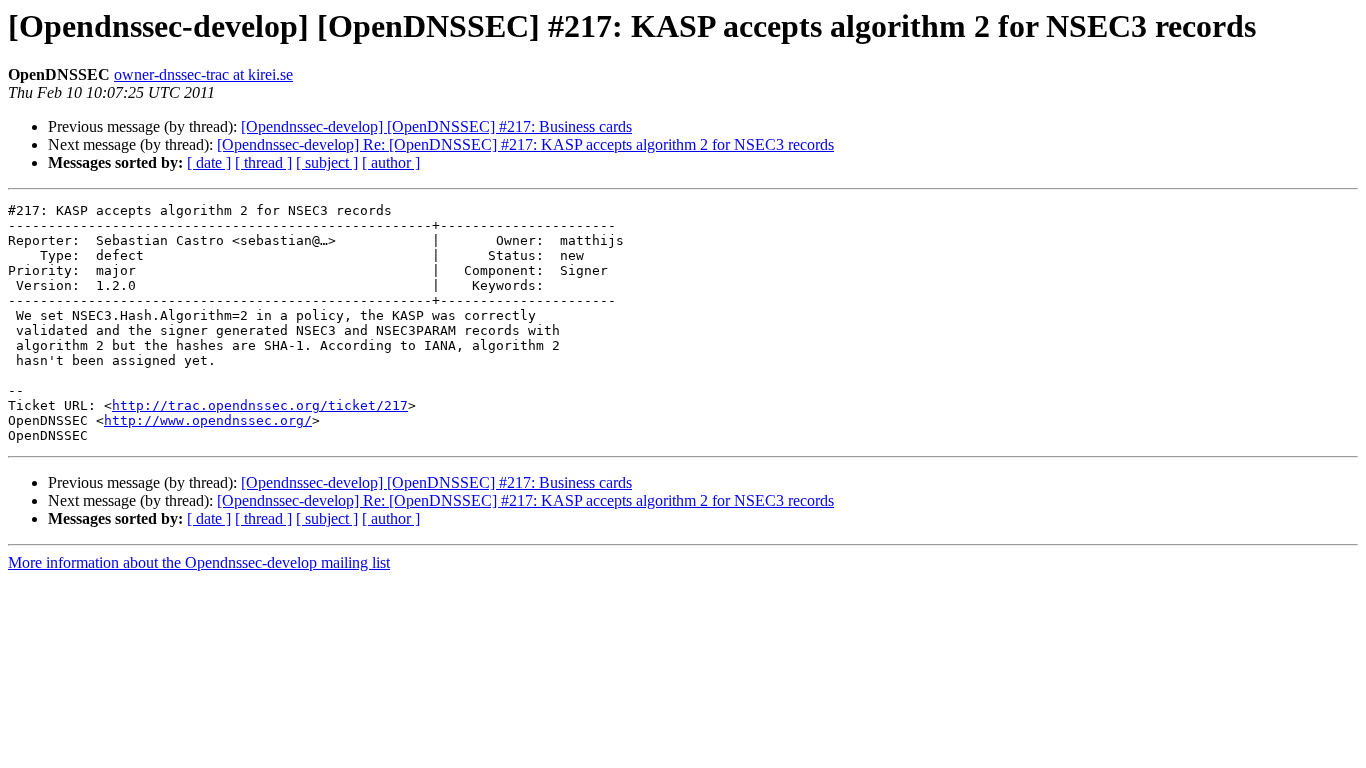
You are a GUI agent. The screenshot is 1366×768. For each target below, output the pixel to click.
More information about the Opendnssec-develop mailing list (199, 562)
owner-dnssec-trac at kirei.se (203, 74)
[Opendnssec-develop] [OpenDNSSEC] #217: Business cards (436, 126)
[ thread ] (263, 162)
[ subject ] (327, 162)
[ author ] (391, 162)
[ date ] (209, 162)
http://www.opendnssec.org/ (208, 420)
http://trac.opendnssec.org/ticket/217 (260, 405)
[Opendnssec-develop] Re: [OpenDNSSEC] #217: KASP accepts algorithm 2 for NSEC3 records (525, 144)
